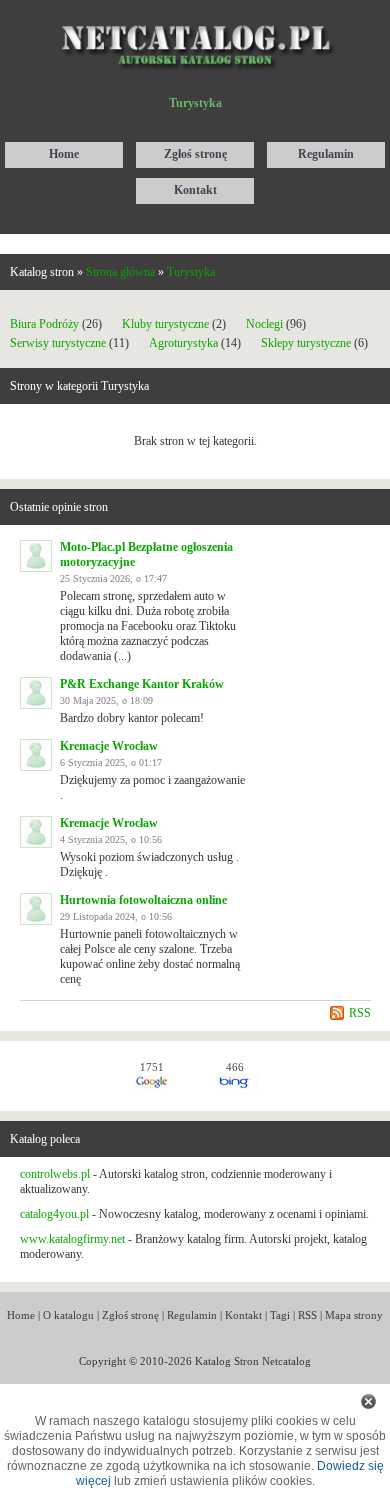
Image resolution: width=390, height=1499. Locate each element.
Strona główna (120, 272)
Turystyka (191, 272)
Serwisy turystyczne (58, 343)
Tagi (280, 1315)
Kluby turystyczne (165, 324)
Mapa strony (354, 1315)
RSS (360, 1013)
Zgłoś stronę (130, 1315)
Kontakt (243, 1315)
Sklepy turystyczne (306, 343)
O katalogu (68, 1315)
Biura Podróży (44, 324)
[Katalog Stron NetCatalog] (195, 17)
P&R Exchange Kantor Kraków (142, 684)
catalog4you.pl (54, 1214)
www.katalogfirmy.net (72, 1239)
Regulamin (192, 1315)
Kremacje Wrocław (109, 746)
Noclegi (264, 324)
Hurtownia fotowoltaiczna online (143, 900)
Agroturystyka (183, 343)
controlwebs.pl (55, 1174)
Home (21, 1315)
